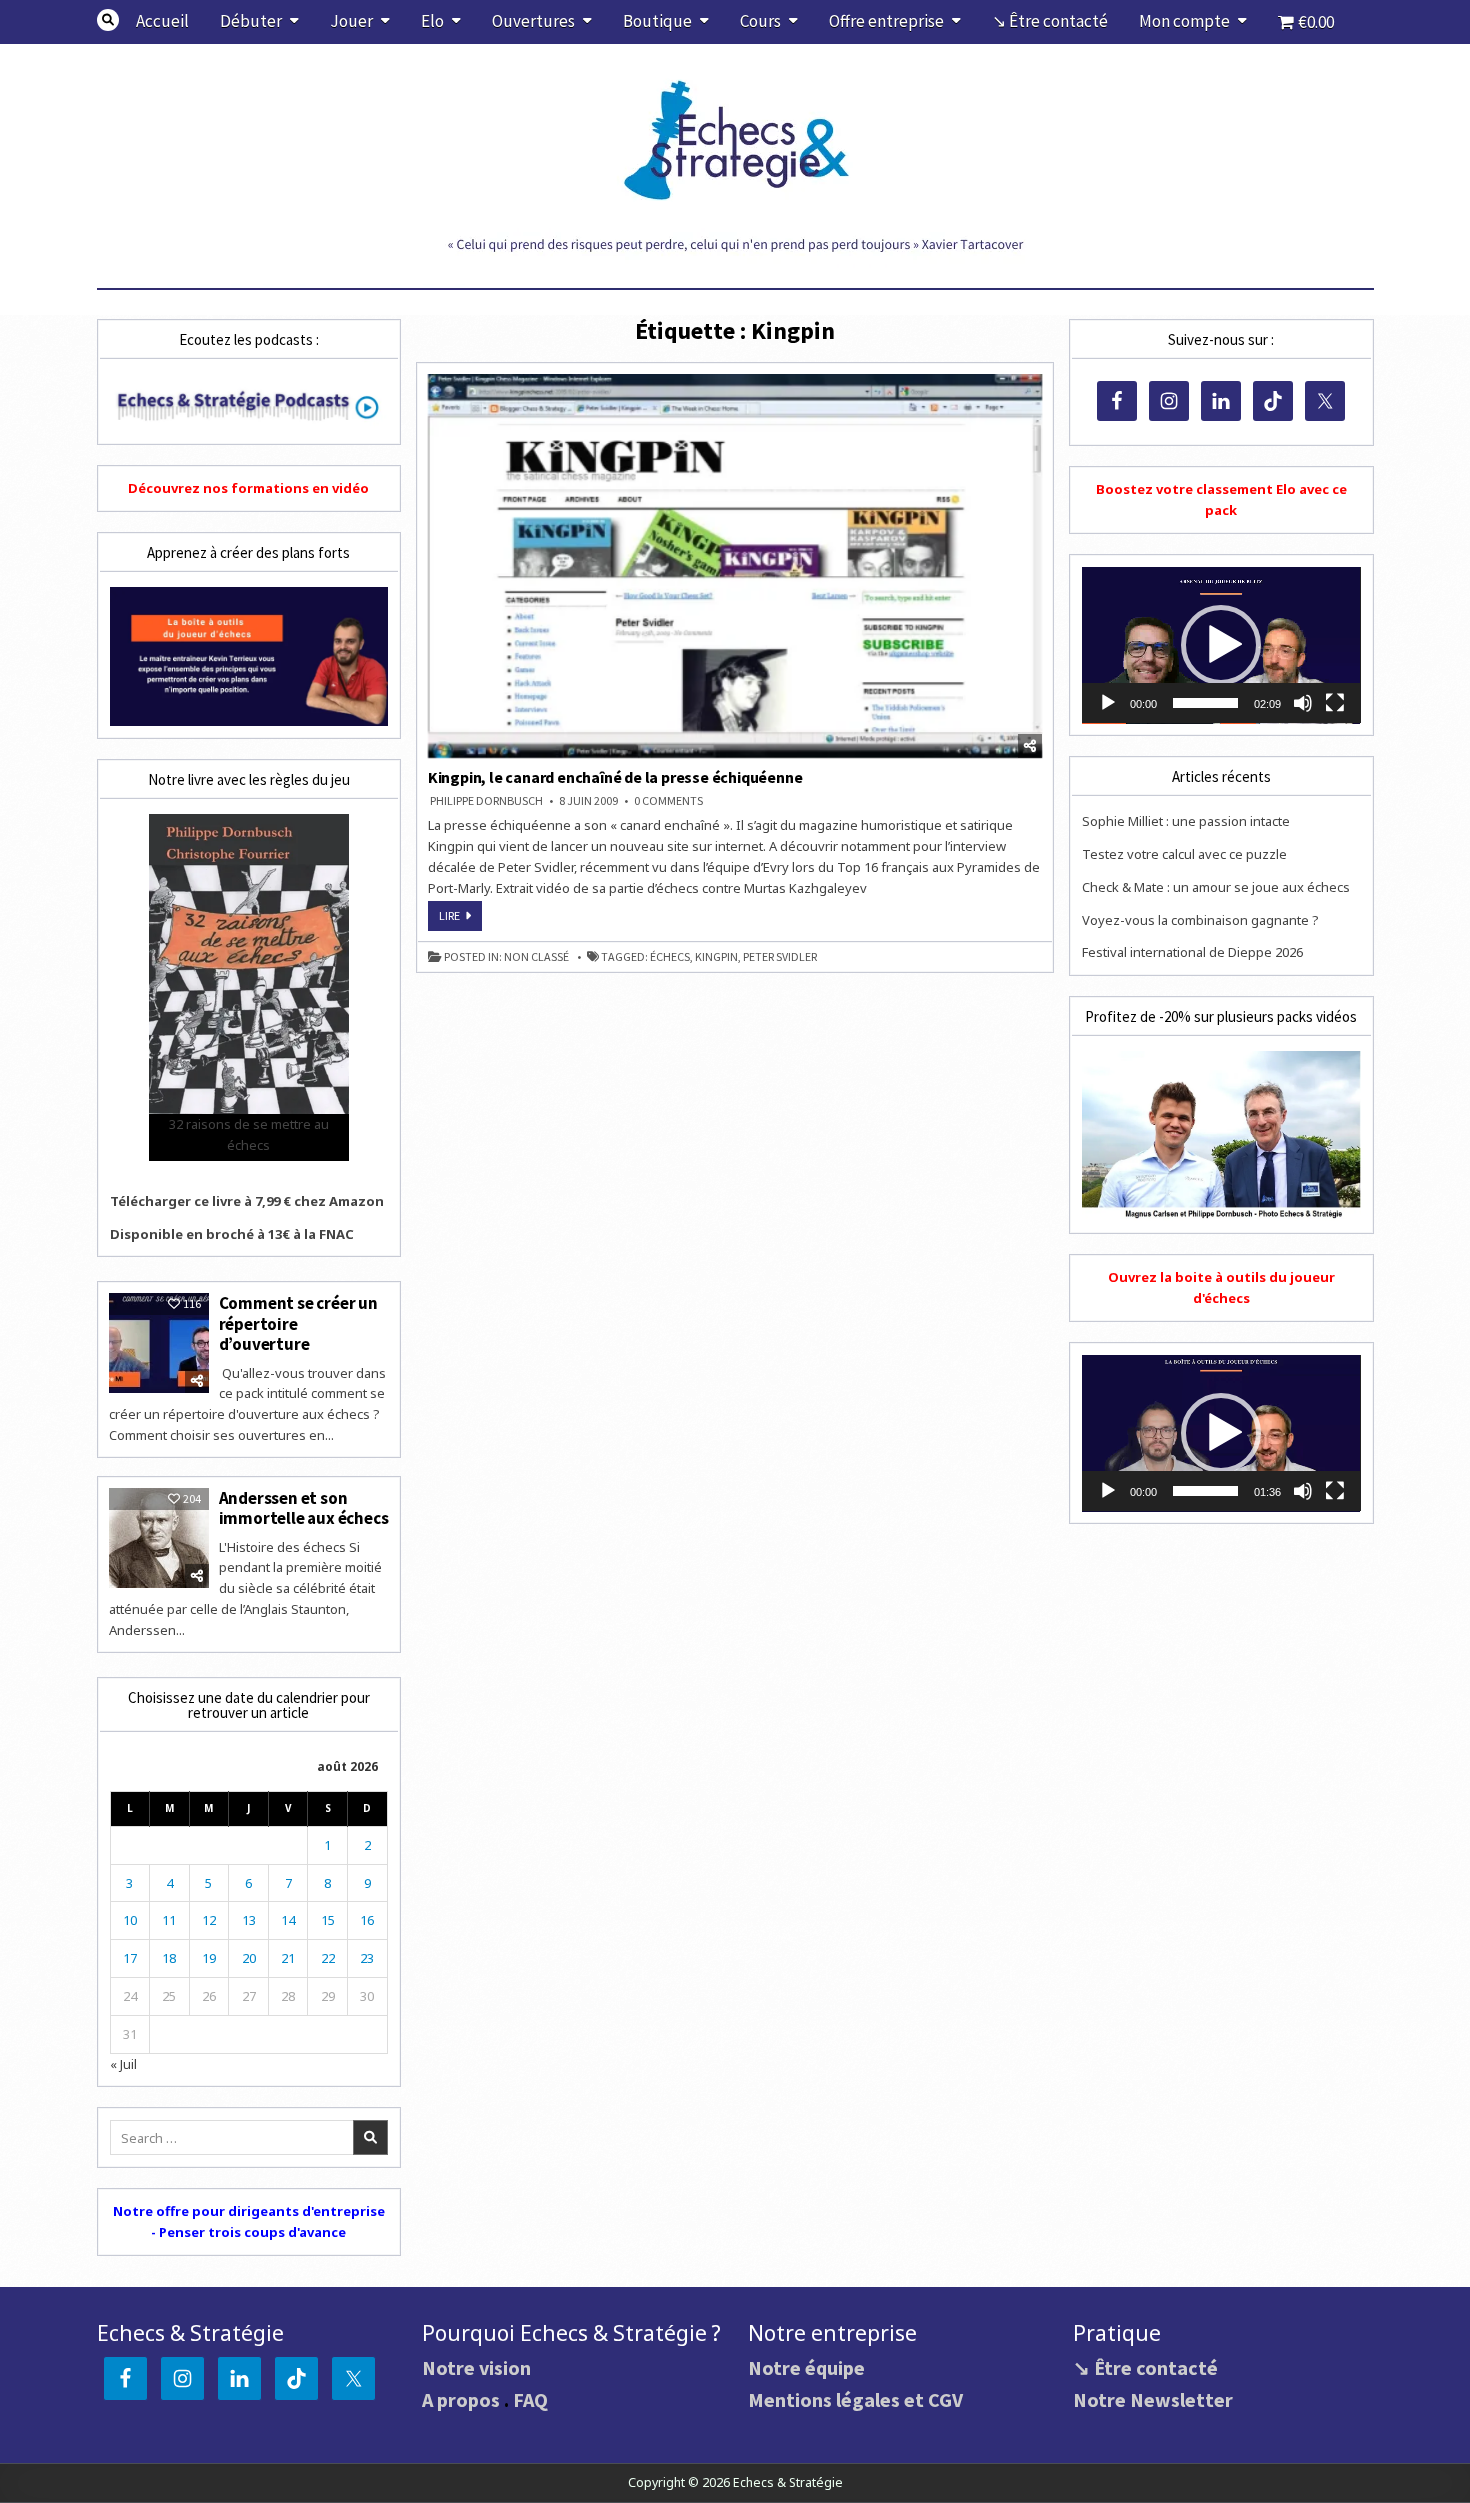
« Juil (123, 2064)
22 (328, 1958)
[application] (1221, 645)
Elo (432, 21)
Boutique (657, 21)
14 (288, 1920)
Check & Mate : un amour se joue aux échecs (1216, 887)
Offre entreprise (886, 21)
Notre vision (476, 2367)
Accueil (162, 21)
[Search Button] (108, 20)
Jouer (351, 21)
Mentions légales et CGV (855, 2399)
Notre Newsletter (1153, 2399)
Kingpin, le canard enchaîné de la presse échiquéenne (615, 777)
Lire (460, 919)
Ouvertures (533, 21)
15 (328, 1920)
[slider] (1205, 703)
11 (169, 1920)
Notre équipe (806, 2367)
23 (367, 1958)
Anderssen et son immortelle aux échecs (304, 1508)
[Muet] (1303, 703)
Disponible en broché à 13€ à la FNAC (232, 1234)
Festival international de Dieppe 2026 (1192, 952)
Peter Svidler (780, 957)
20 (249, 1958)
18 (169, 1958)
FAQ (530, 2399)
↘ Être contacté (1050, 21)
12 (209, 1920)
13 (249, 1920)
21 (288, 1958)
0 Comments (668, 801)
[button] (1221, 645)
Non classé (536, 957)
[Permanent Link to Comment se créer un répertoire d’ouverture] (159, 1343)
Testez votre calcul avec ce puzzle (1184, 854)
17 (130, 1958)
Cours (760, 21)
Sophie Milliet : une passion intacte (1186, 821)
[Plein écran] (1335, 703)
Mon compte (1184, 21)
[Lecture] (1108, 703)
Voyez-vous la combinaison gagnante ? (1200, 920)
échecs (670, 957)
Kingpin (716, 957)
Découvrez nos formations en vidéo (248, 488)
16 (367, 1920)
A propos (461, 2399)
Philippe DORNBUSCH (486, 801)
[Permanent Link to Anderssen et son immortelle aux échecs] (159, 1538)
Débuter (251, 21)
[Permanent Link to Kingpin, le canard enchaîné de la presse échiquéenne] (735, 566)
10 (130, 1920)
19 (209, 1958)
